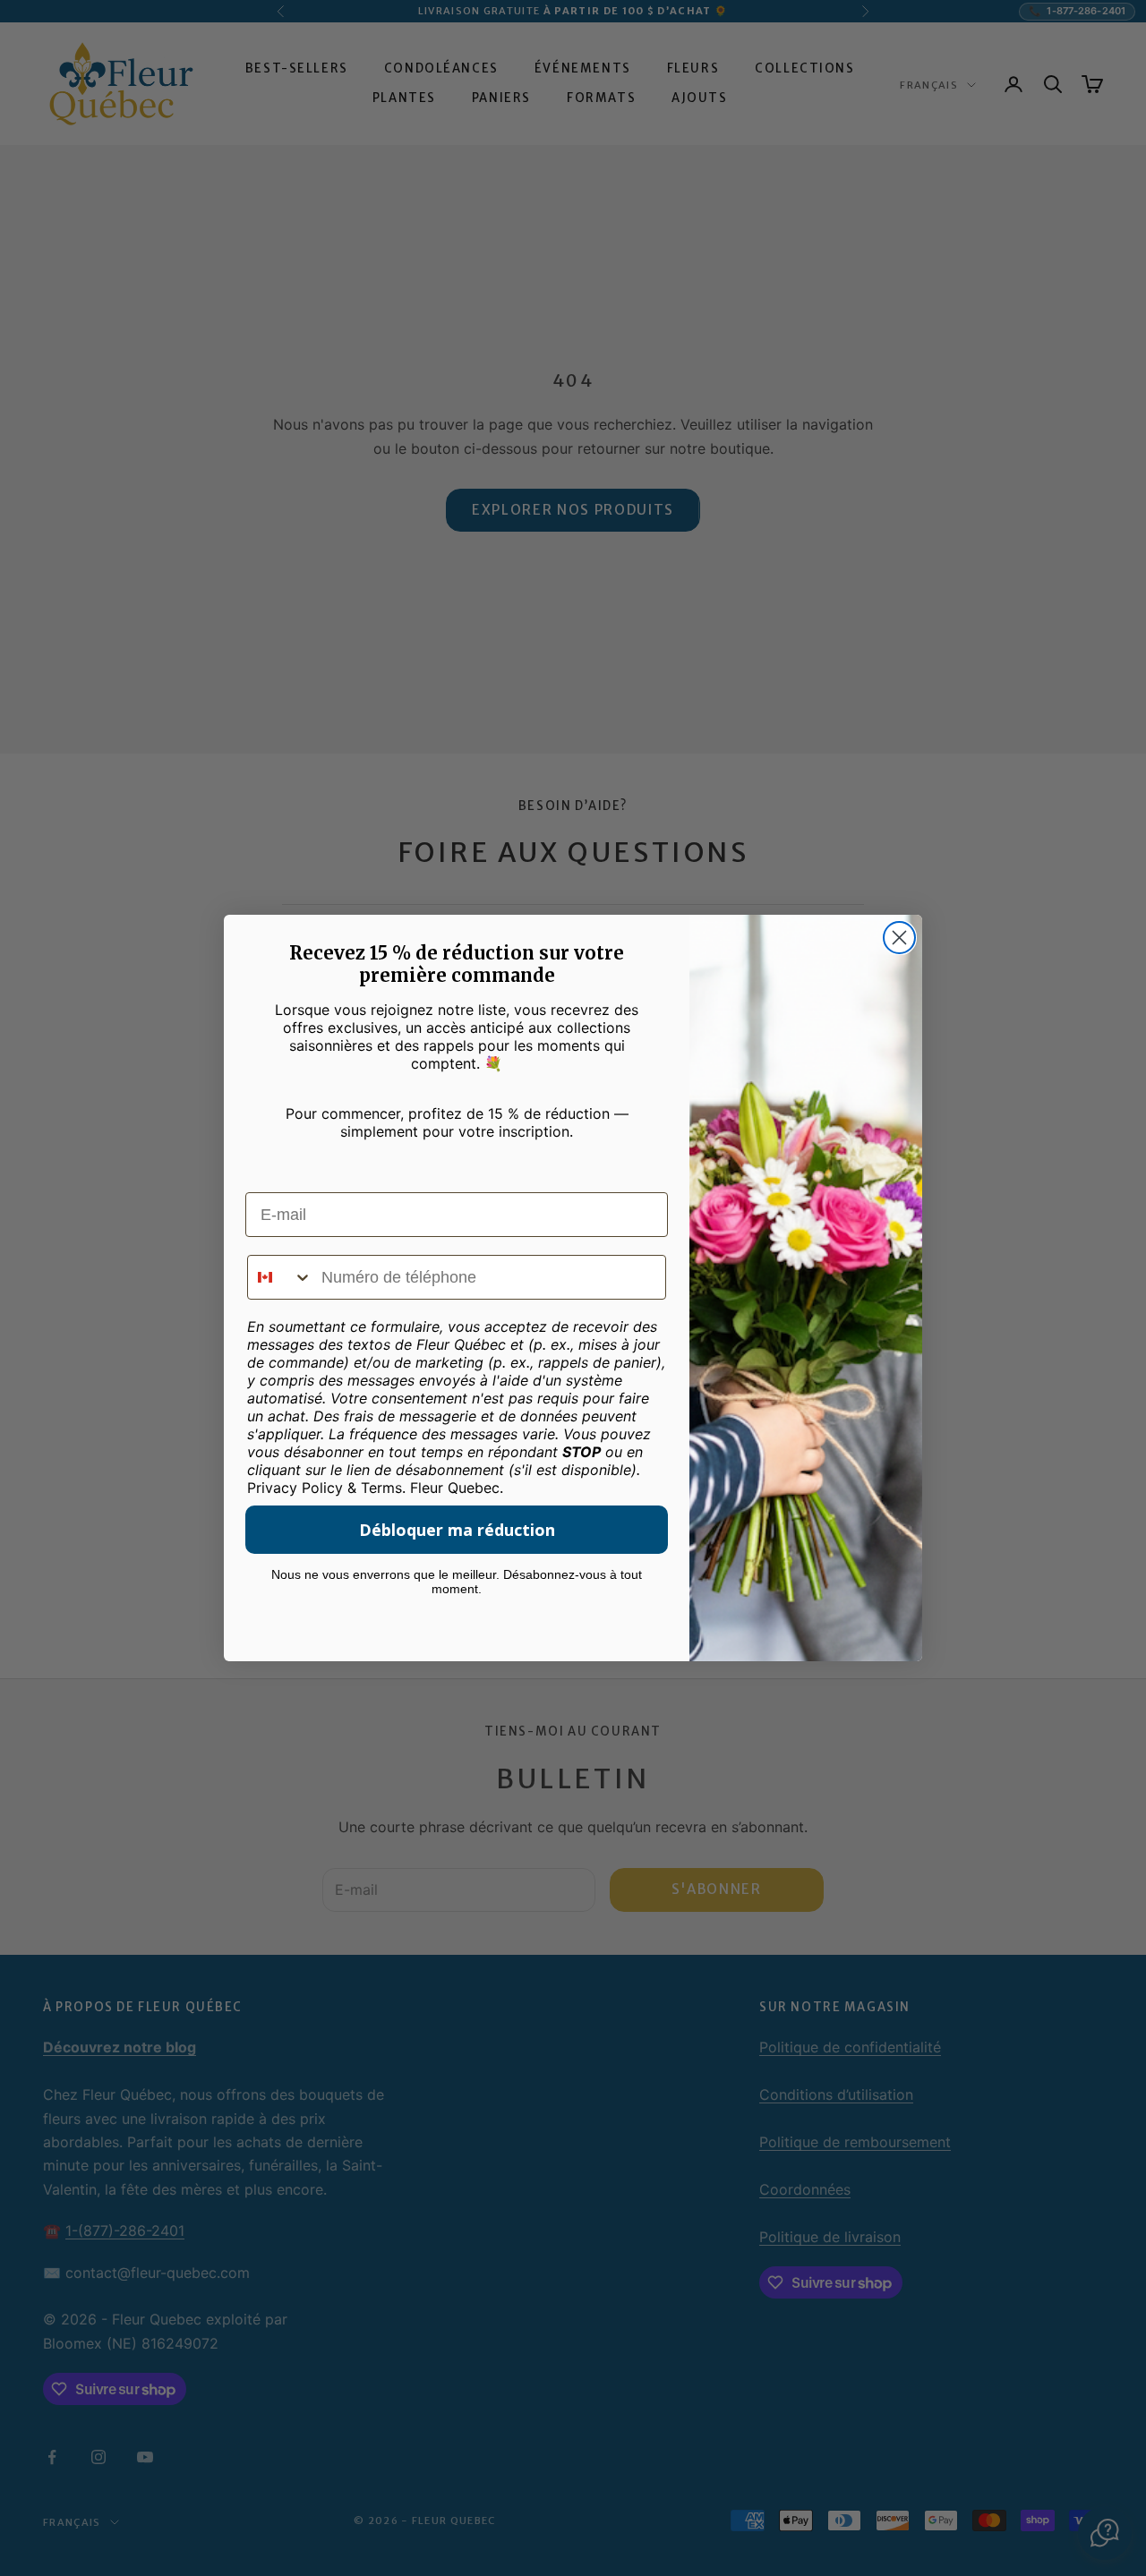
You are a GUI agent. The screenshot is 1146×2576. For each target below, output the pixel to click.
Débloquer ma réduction (457, 1530)
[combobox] (280, 1277)
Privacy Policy (295, 1488)
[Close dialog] (899, 938)
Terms (381, 1488)
